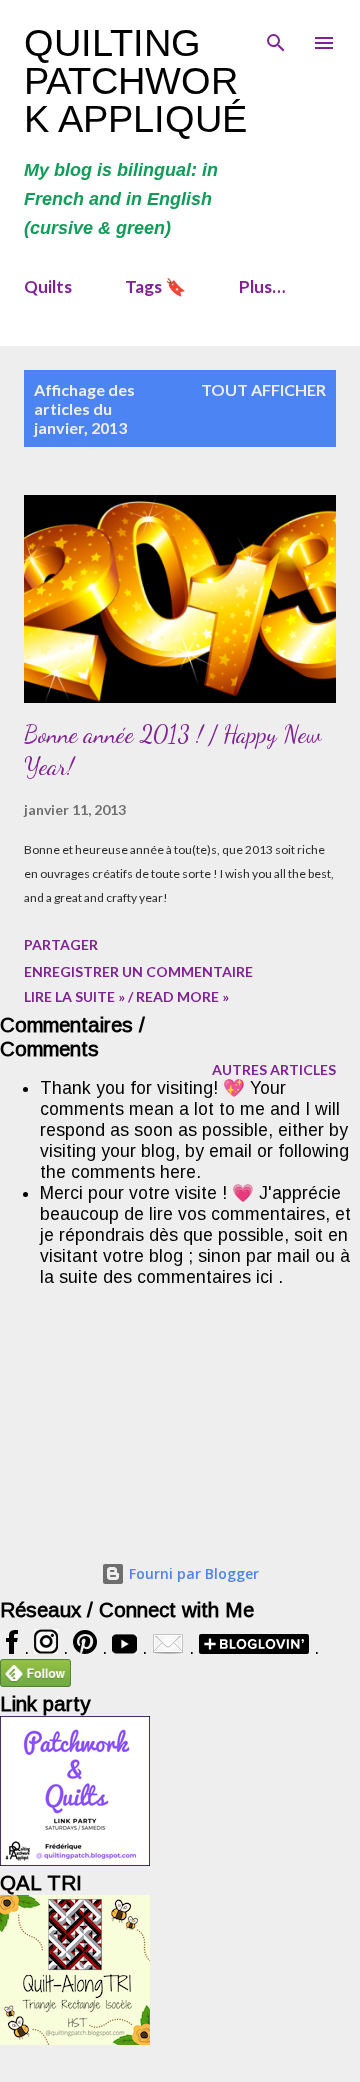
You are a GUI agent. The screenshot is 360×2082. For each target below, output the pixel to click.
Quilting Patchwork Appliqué (135, 81)
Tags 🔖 (155, 286)
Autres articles (274, 1069)
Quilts (48, 286)
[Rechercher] (276, 36)
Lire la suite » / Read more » (126, 996)
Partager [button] (61, 944)
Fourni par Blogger (192, 1573)
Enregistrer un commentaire (138, 971)
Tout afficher (263, 389)
